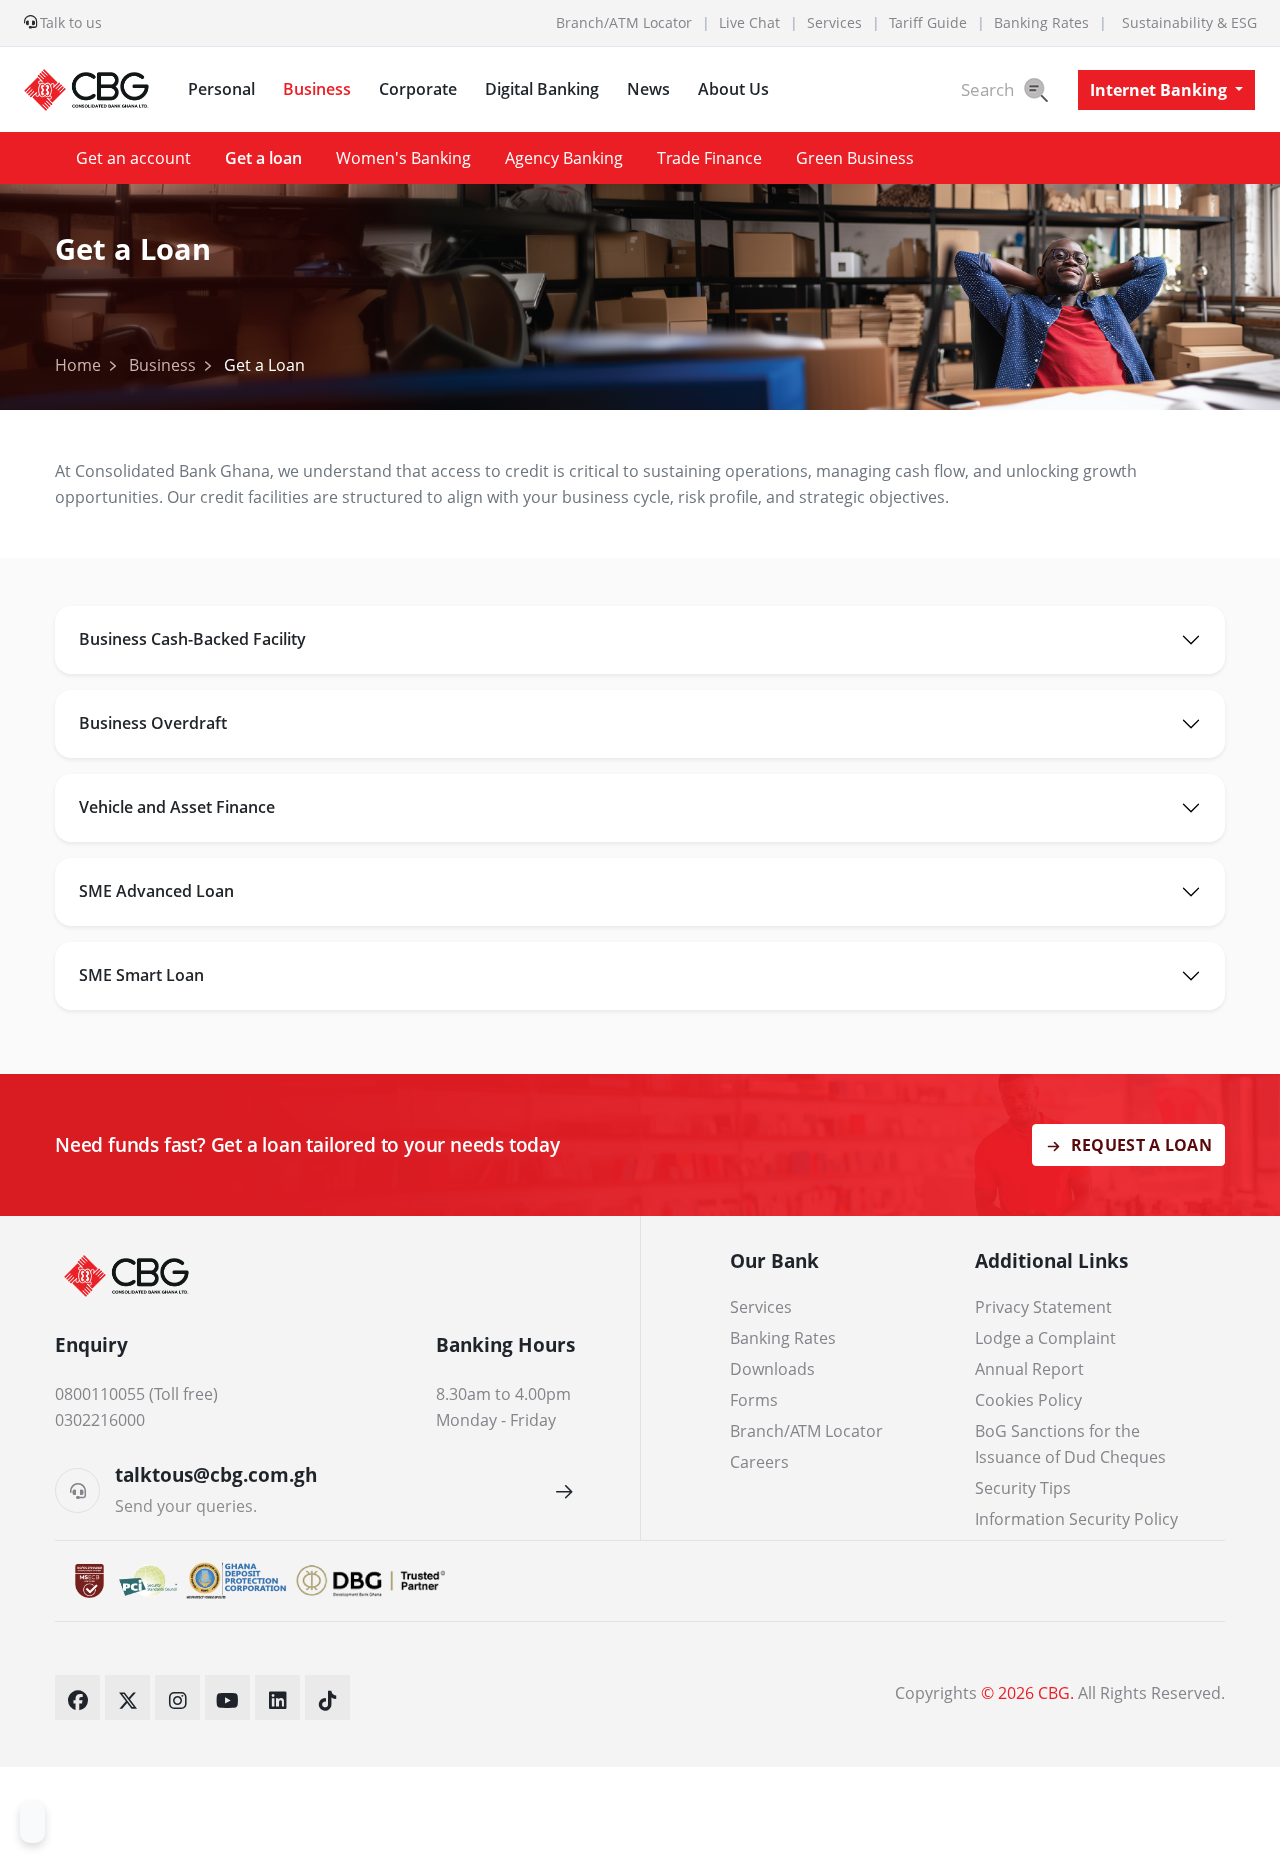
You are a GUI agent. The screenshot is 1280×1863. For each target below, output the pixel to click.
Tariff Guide (928, 23)
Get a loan (263, 158)
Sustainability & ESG (1189, 23)
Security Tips (1023, 1488)
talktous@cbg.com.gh (216, 1474)
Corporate (418, 89)
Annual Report (1029, 1369)
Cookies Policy (1028, 1400)
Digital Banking (542, 89)
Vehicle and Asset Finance (177, 807)
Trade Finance (709, 158)
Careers (759, 1462)
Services (834, 23)
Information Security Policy (1076, 1519)
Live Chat (749, 23)
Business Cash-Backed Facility (192, 639)
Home (78, 365)
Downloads (772, 1369)
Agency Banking (564, 158)
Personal (221, 89)
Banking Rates (1041, 23)
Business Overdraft (153, 723)
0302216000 (100, 1420)
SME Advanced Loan (156, 891)
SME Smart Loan (141, 975)
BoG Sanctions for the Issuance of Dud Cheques (1070, 1444)
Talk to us (71, 23)
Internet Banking (1160, 90)
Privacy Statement (1043, 1307)
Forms (754, 1400)
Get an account (133, 158)
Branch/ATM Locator (624, 23)
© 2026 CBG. (1027, 1693)
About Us (733, 89)
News (648, 89)
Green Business (855, 158)
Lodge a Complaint (1045, 1338)
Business (317, 89)
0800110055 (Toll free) (136, 1394)
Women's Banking (403, 158)
